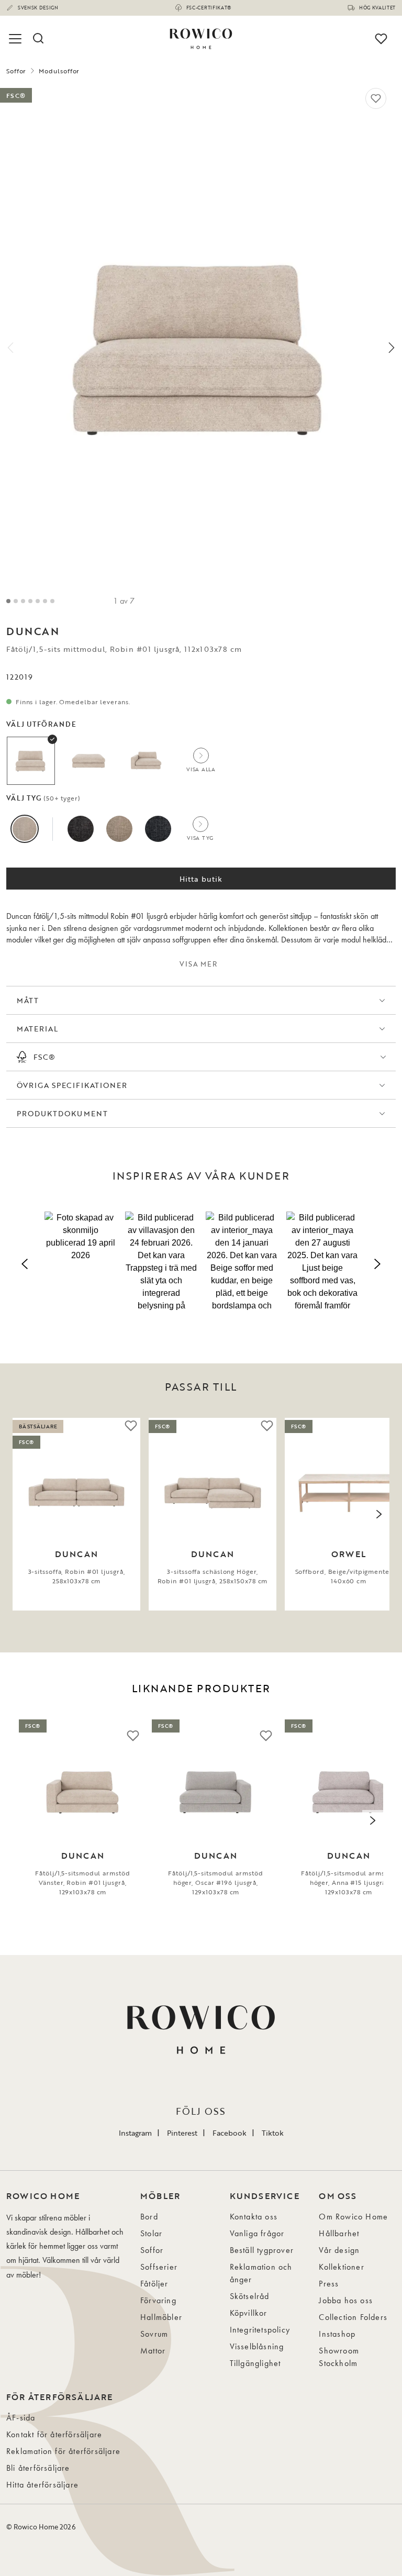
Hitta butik (201, 879)
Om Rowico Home (353, 2217)
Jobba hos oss (346, 2300)
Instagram (135, 2133)
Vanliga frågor (257, 2233)
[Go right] (392, 348)
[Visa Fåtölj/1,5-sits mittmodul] (31, 761)
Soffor (16, 71)
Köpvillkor (249, 2313)
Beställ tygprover (262, 2250)
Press (329, 2284)
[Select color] (25, 829)
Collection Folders (353, 2317)
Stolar (151, 2233)
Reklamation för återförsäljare (63, 2451)
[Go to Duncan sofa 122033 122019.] (23, 601)
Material (37, 1029)
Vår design (339, 2250)
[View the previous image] (23, 1514)
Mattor (153, 2351)
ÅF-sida (21, 2418)
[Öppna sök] (38, 39)
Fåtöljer (154, 2284)
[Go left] (10, 348)
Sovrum (154, 2334)
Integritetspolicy (260, 2330)
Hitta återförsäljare (42, 2485)
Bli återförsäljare (38, 2468)
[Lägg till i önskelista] (376, 98)
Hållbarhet (339, 2233)
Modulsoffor (59, 71)
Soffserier (159, 2267)
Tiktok (273, 2133)
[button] (81, 1262)
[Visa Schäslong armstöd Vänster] (146, 761)
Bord (149, 2217)
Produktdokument (62, 1113)
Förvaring (158, 2300)
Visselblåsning (257, 2346)
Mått (28, 1000)
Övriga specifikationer (72, 1085)
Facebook (230, 2133)
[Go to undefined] (30, 601)
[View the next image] (379, 1514)
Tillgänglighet (255, 2363)
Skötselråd (250, 2296)
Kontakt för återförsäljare (54, 2434)
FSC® (44, 1057)
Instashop (337, 2334)
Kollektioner (341, 2267)
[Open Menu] (17, 39)
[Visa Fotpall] (88, 761)
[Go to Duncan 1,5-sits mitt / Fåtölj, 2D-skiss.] (52, 601)
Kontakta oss (254, 2217)
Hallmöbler (161, 2317)
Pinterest (182, 2133)
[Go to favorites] (381, 39)
